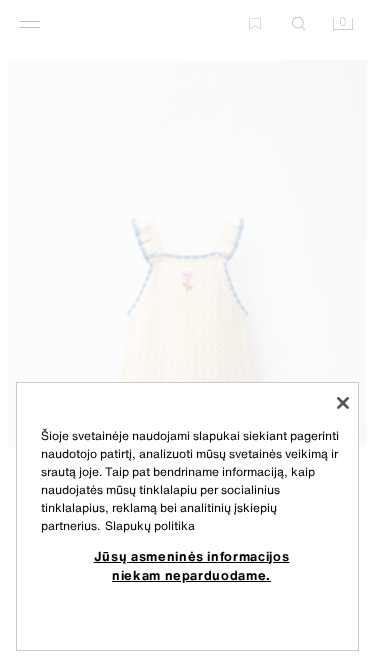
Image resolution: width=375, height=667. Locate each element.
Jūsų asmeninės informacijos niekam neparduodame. (192, 565)
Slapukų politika (150, 525)
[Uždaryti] (343, 403)
